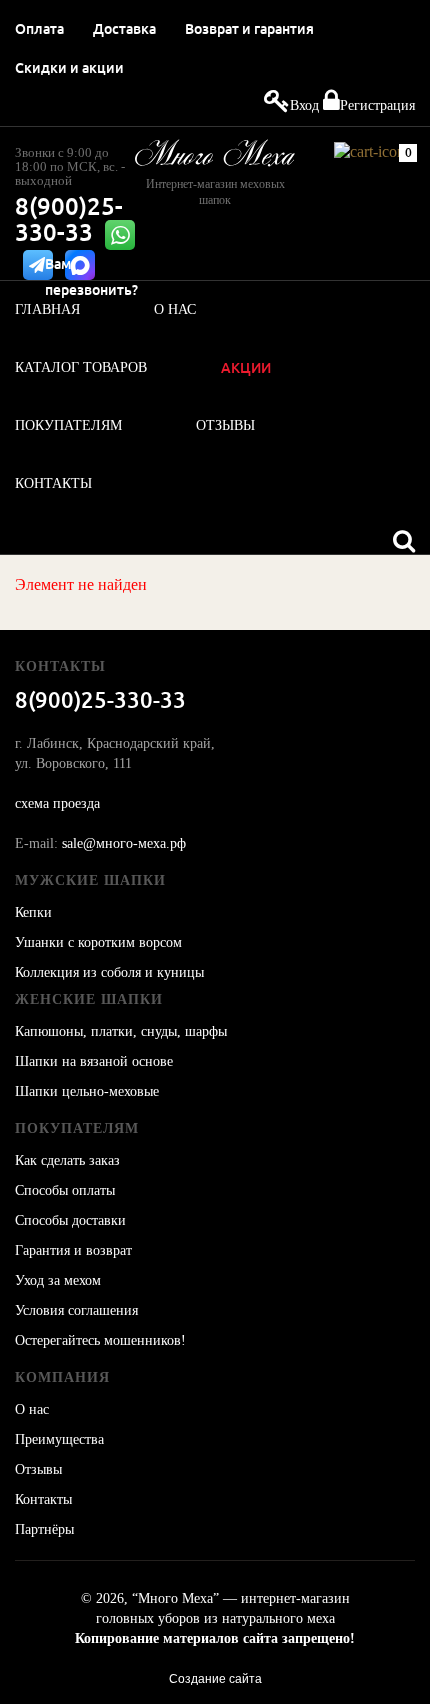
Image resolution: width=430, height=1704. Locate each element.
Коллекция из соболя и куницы (109, 972)
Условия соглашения (76, 1310)
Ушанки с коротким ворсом (98, 942)
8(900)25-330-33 (69, 219)
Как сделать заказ (67, 1160)
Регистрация (377, 105)
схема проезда (57, 803)
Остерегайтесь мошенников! (100, 1340)
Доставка (124, 29)
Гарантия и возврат (73, 1250)
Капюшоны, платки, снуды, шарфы (121, 1031)
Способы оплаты (65, 1190)
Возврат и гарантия (249, 29)
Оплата (39, 29)
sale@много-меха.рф (124, 843)
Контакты (43, 1499)
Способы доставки (70, 1220)
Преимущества (59, 1439)
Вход (304, 105)
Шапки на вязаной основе (94, 1061)
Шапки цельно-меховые (87, 1091)
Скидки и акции (69, 68)
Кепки (33, 912)
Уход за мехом (58, 1280)
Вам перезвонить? (91, 277)
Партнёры (44, 1529)
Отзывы (38, 1469)
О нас (32, 1409)
